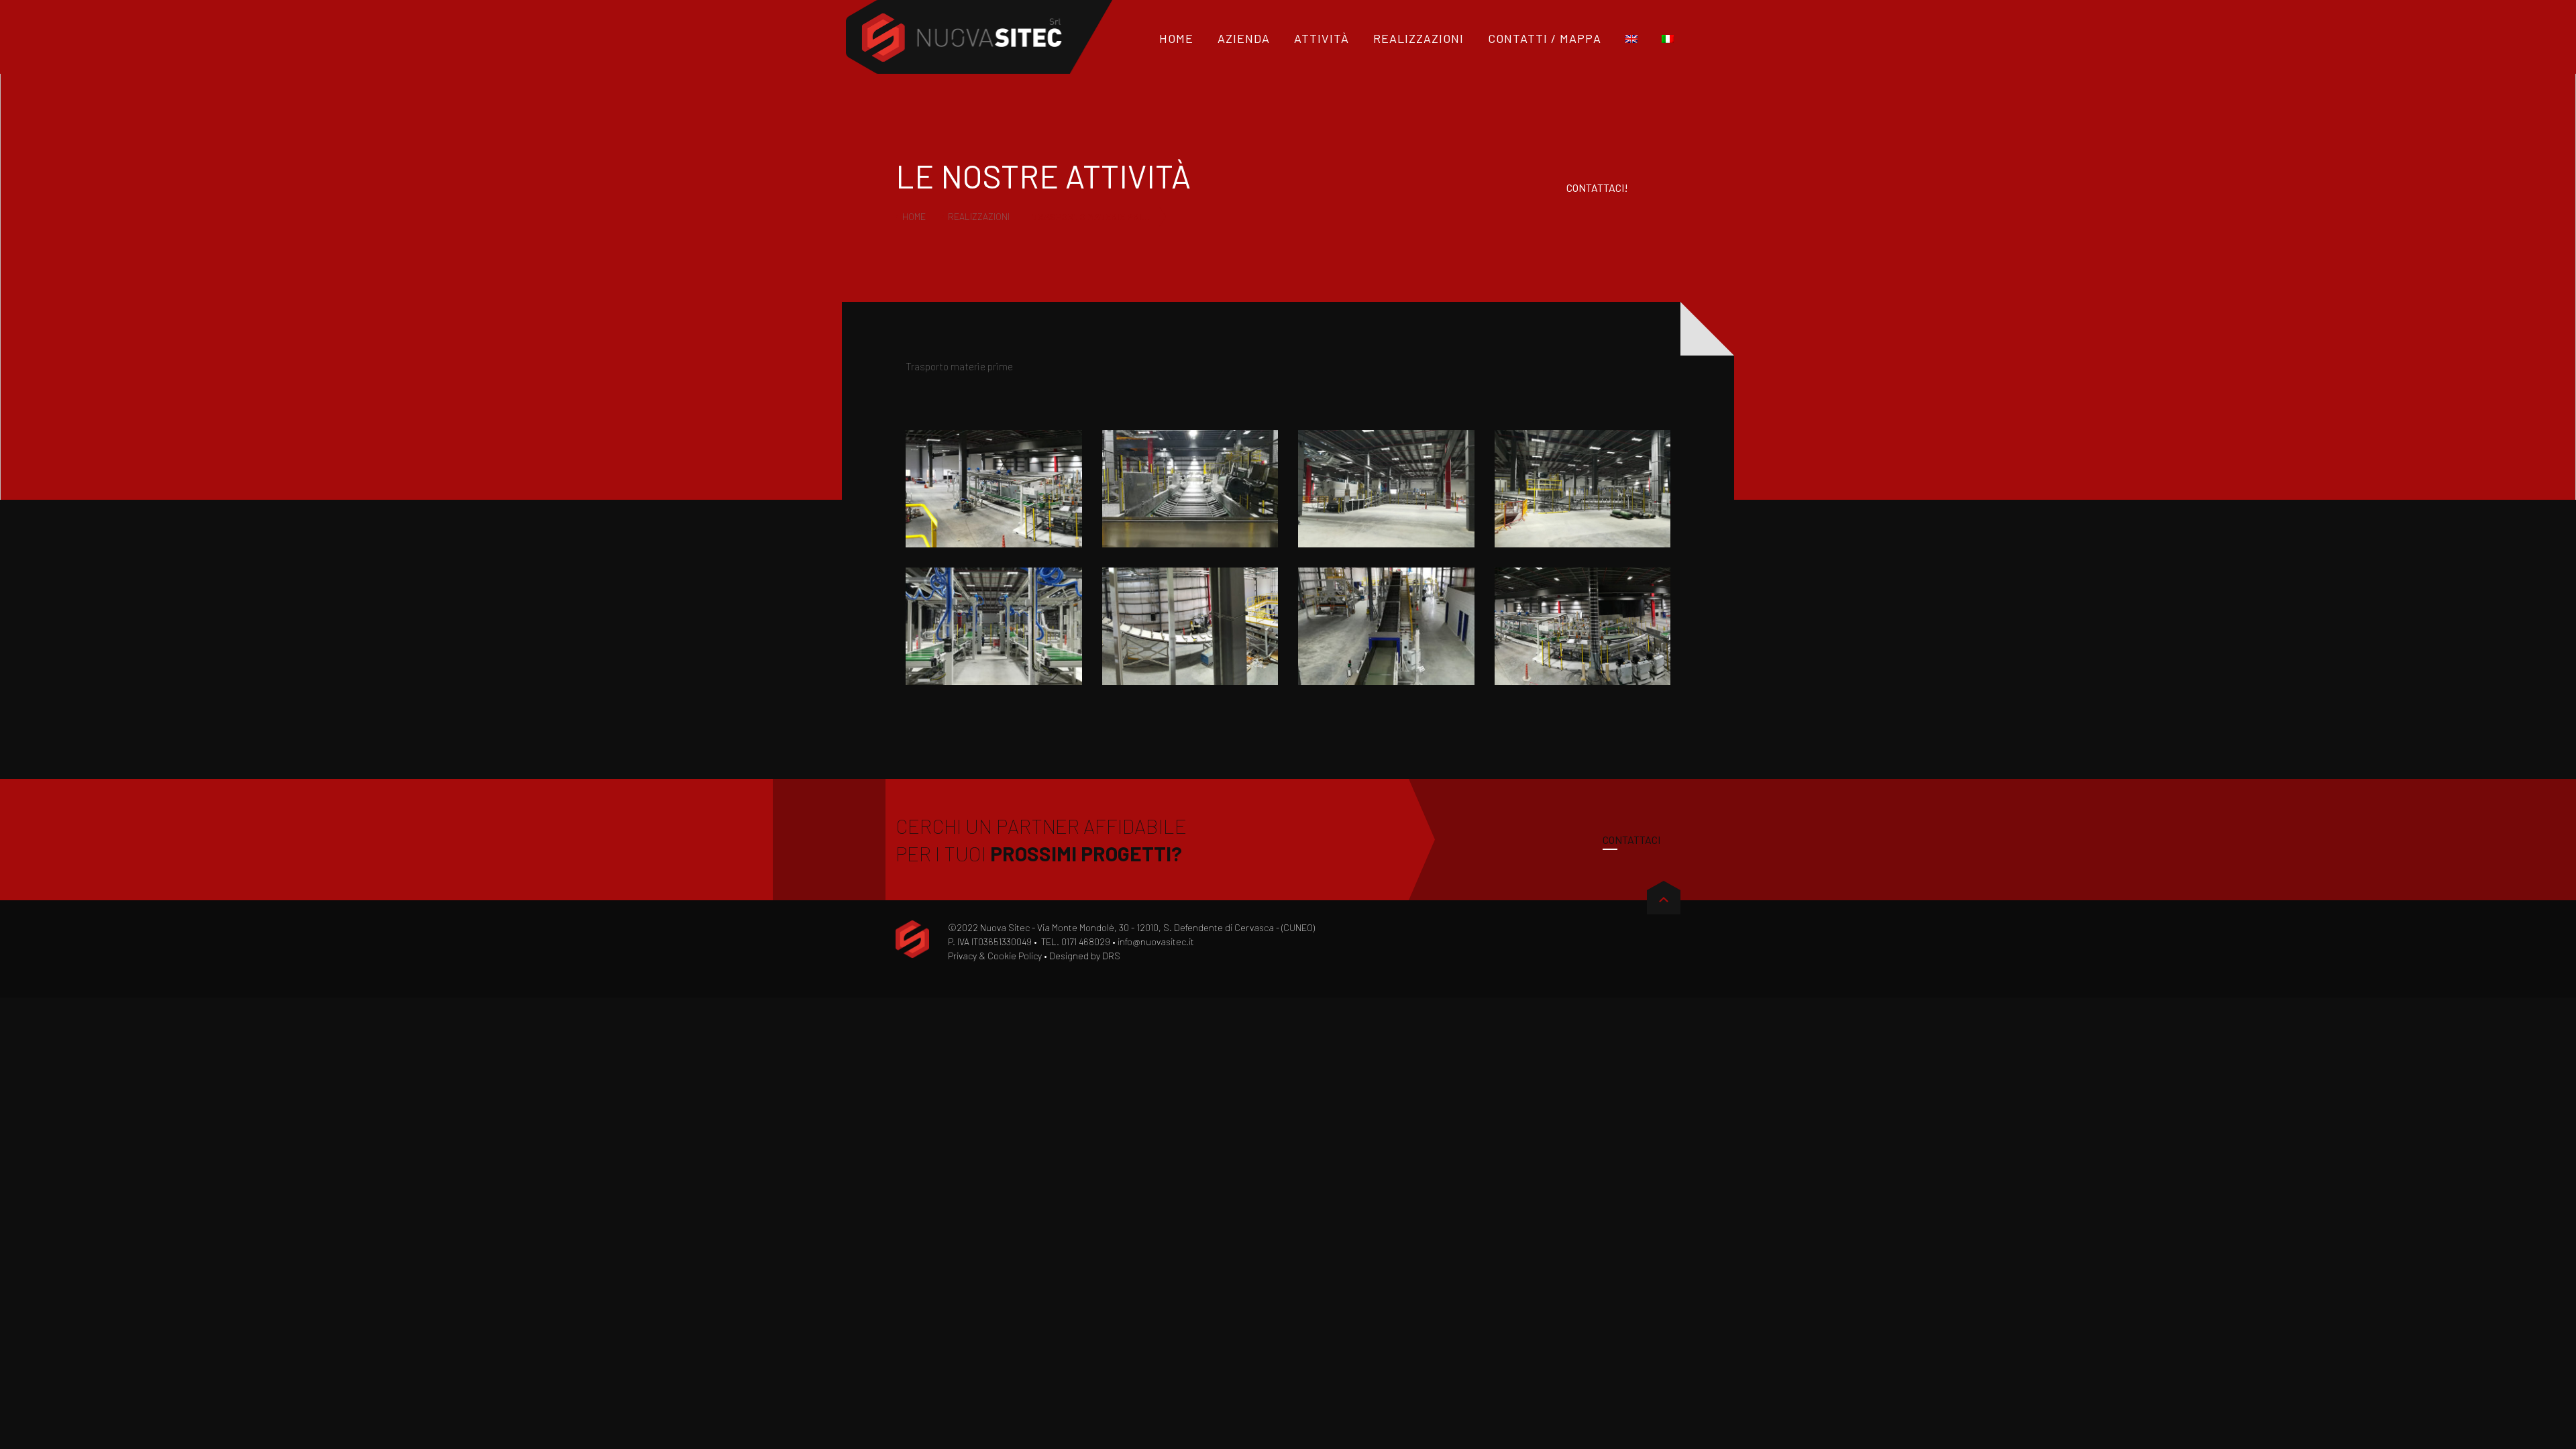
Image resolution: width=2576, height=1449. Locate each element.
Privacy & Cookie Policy (995, 956)
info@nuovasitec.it (1156, 942)
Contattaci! (1597, 187)
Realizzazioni (979, 216)
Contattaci (1631, 840)
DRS (1111, 956)
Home (914, 216)
